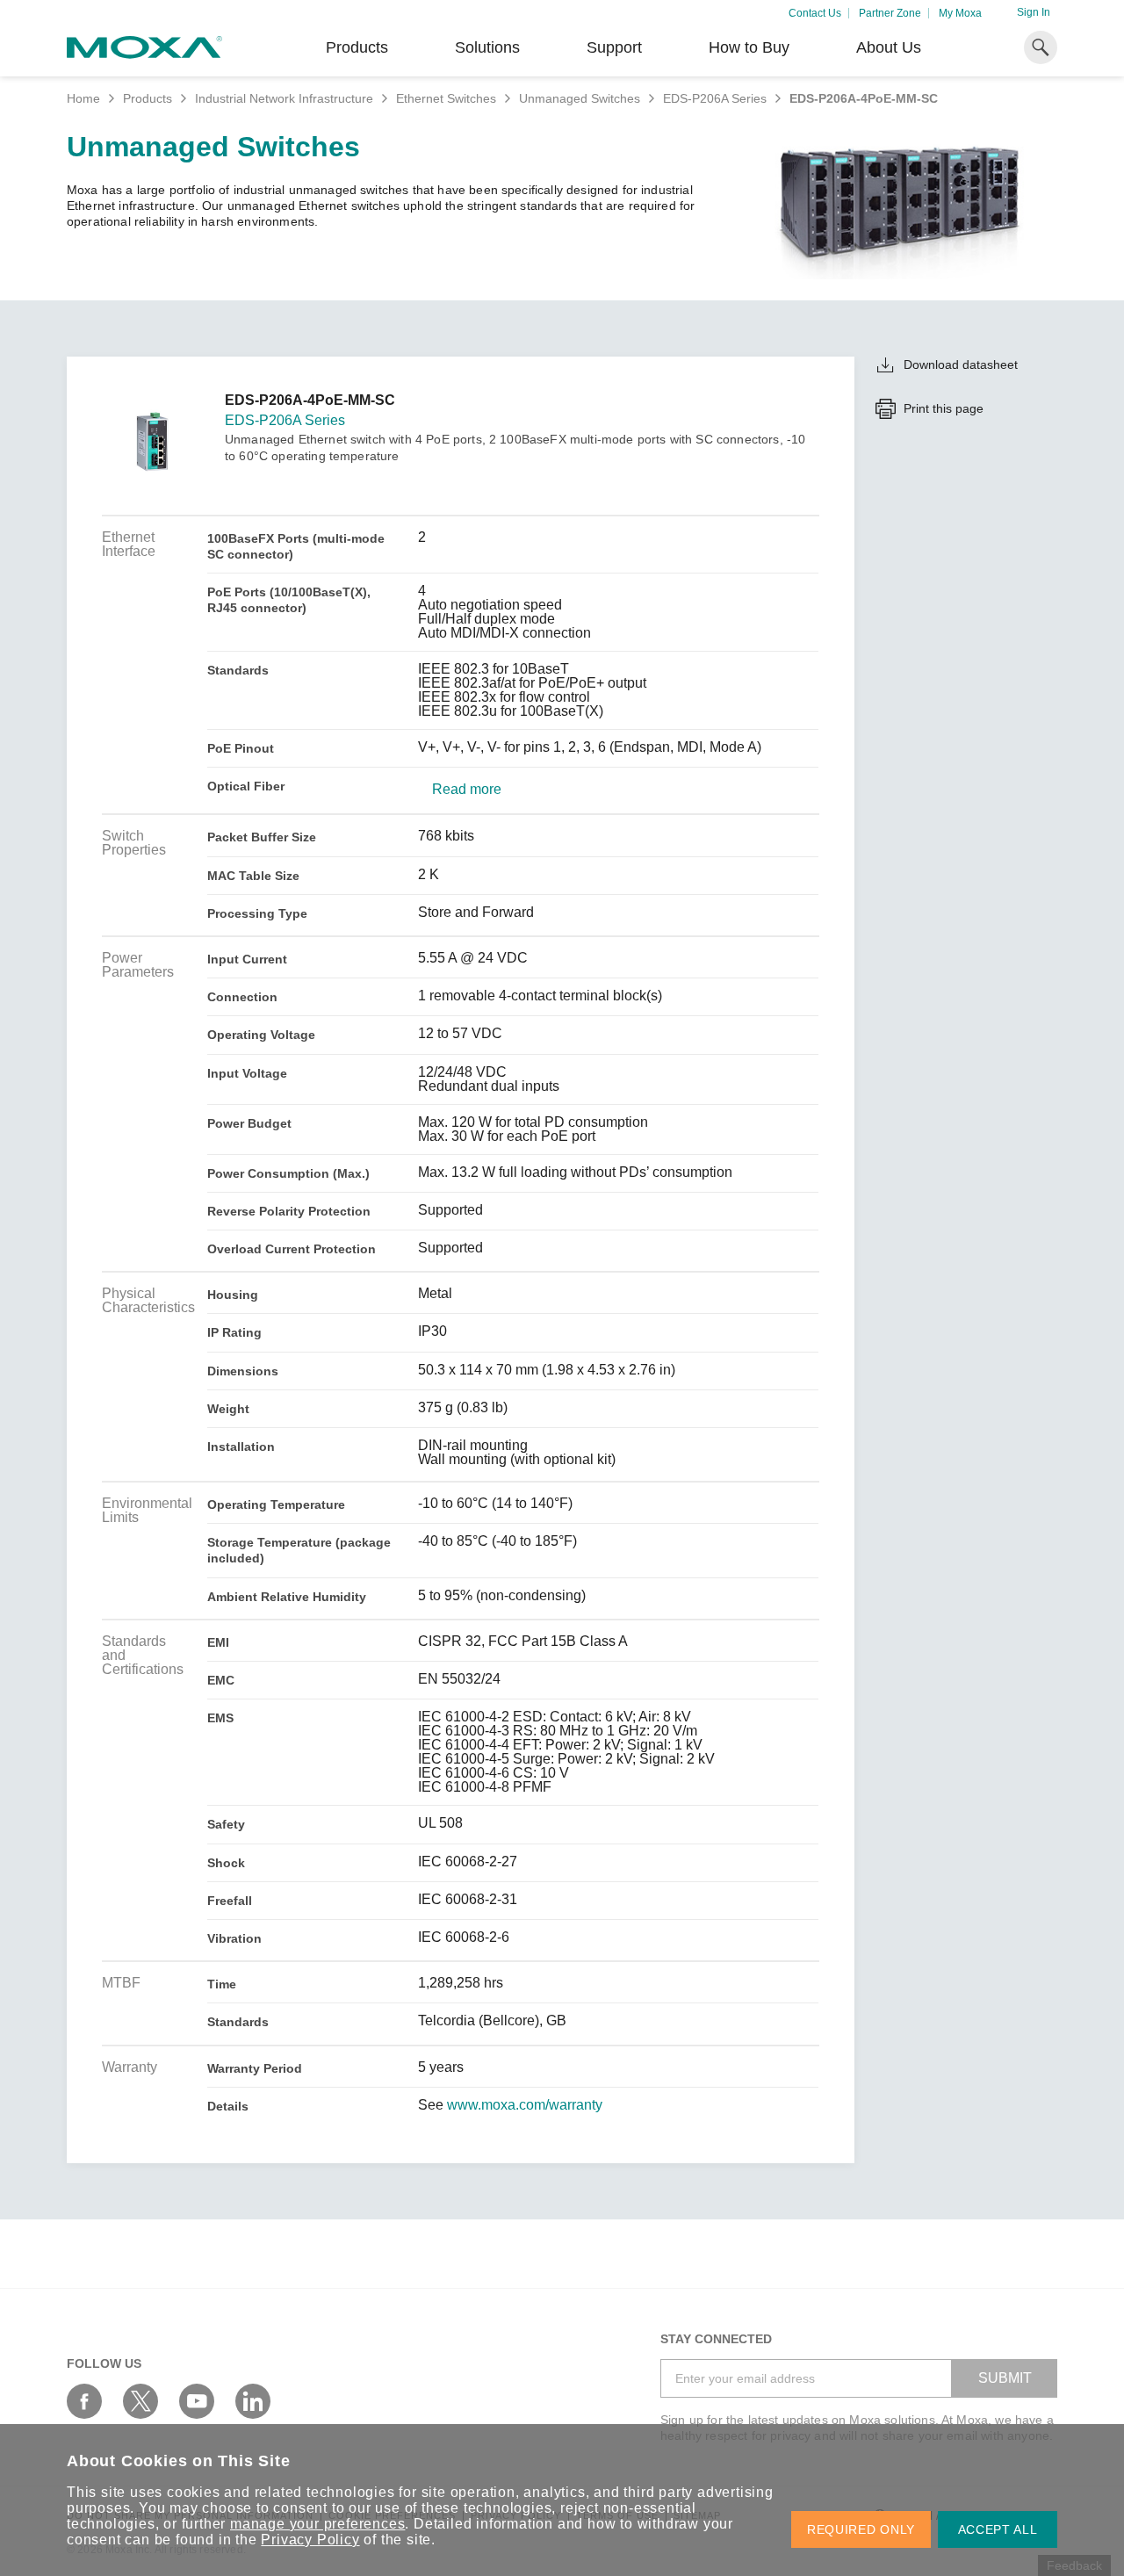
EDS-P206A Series (715, 98)
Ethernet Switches (446, 98)
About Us (889, 47)
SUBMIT (1005, 2378)
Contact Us (815, 13)
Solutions (487, 47)
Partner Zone (890, 13)
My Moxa (960, 13)
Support (614, 47)
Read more (467, 790)
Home (83, 98)
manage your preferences (317, 2524)
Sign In (1034, 12)
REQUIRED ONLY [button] (861, 2529)
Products (148, 98)
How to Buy (749, 47)
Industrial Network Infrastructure (284, 98)
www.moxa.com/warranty (525, 2105)
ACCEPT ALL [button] (998, 2529)
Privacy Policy (310, 2540)
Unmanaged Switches (580, 98)
